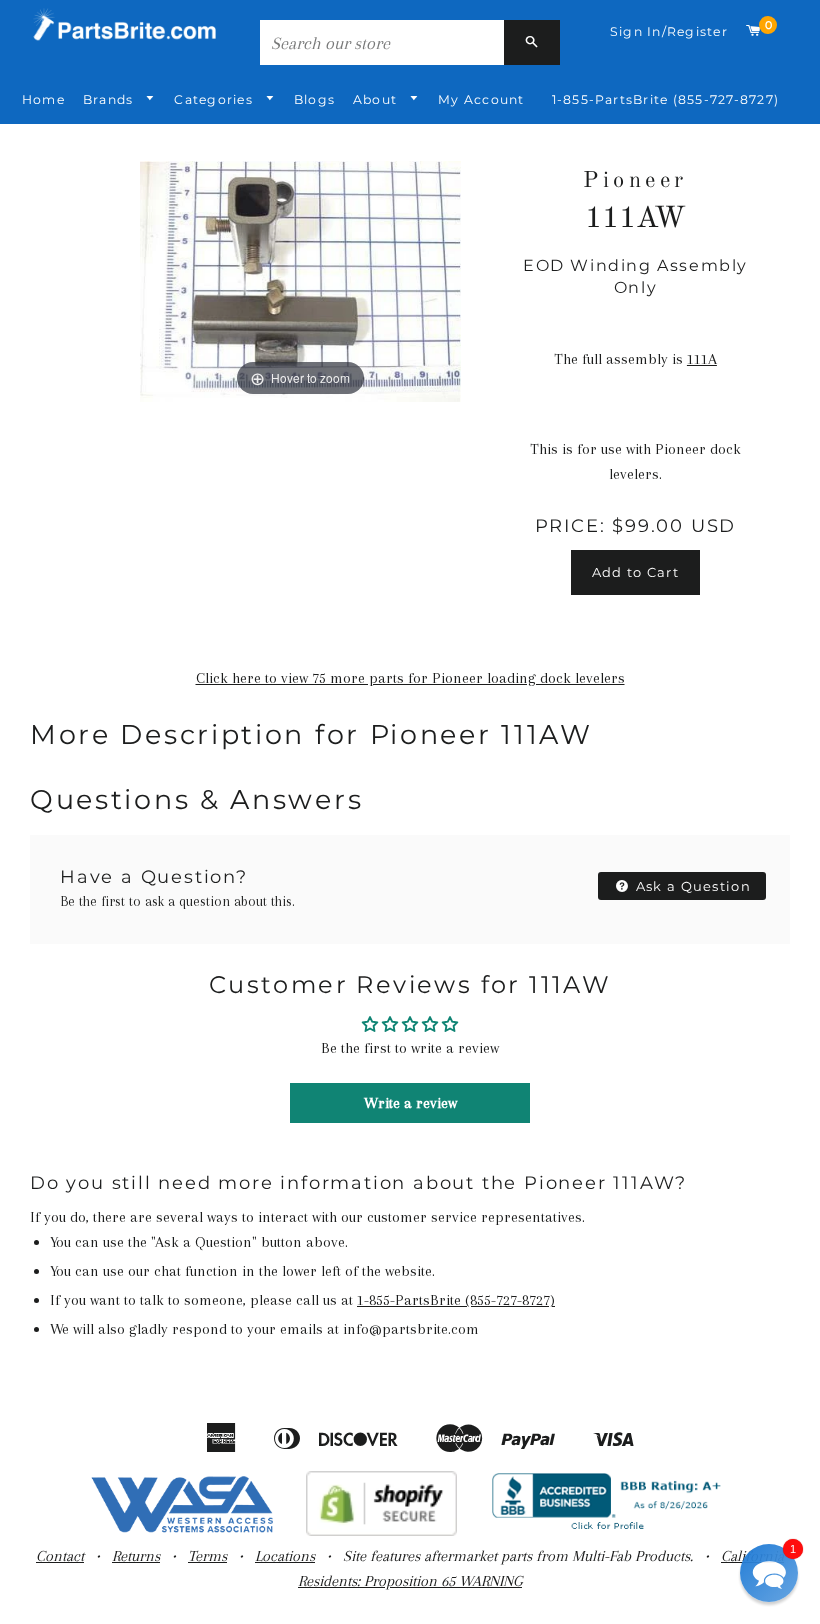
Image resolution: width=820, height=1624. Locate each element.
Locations (285, 1556)
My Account (481, 99)
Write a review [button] (410, 1103)
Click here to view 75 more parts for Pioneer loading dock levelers (410, 678)
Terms (207, 1556)
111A (702, 359)
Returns (136, 1556)
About (377, 99)
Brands (110, 99)
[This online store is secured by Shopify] (381, 1531)
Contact (60, 1556)
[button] (769, 1573)
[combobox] (382, 42)
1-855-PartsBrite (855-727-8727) (665, 99)
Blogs (314, 99)
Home (43, 99)
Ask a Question (692, 886)
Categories (215, 99)
